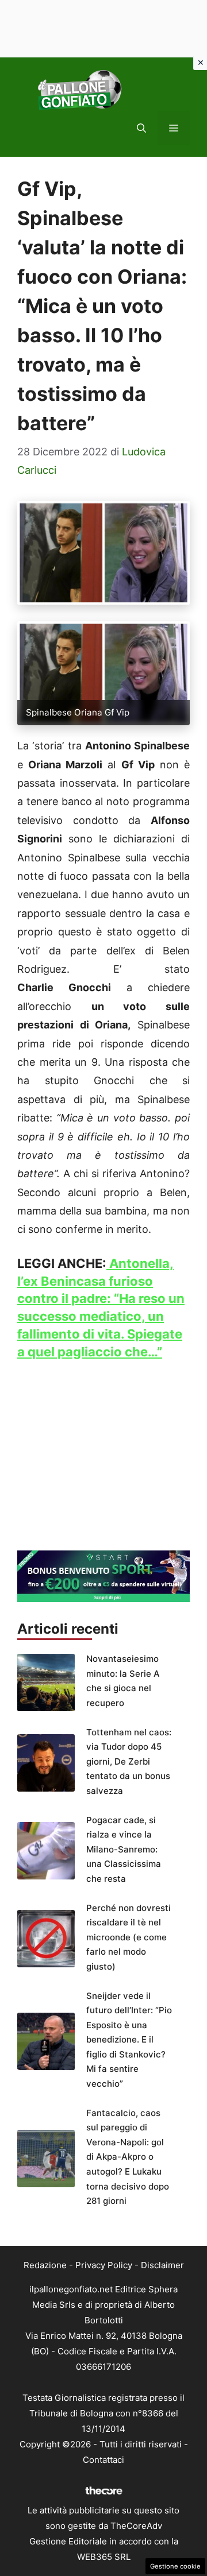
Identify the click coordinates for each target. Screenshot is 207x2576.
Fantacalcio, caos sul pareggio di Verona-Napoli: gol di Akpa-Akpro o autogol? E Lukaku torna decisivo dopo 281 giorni (128, 2157)
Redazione (45, 2265)
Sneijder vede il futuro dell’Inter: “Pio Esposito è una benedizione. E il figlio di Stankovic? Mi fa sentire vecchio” (129, 2040)
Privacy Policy (104, 2265)
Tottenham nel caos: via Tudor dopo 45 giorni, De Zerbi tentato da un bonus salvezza (129, 1761)
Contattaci (103, 2460)
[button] (141, 128)
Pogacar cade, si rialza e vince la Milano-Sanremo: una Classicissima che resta (124, 1849)
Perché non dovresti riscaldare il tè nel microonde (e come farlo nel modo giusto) (129, 1937)
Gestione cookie (175, 2566)
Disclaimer (162, 2265)
